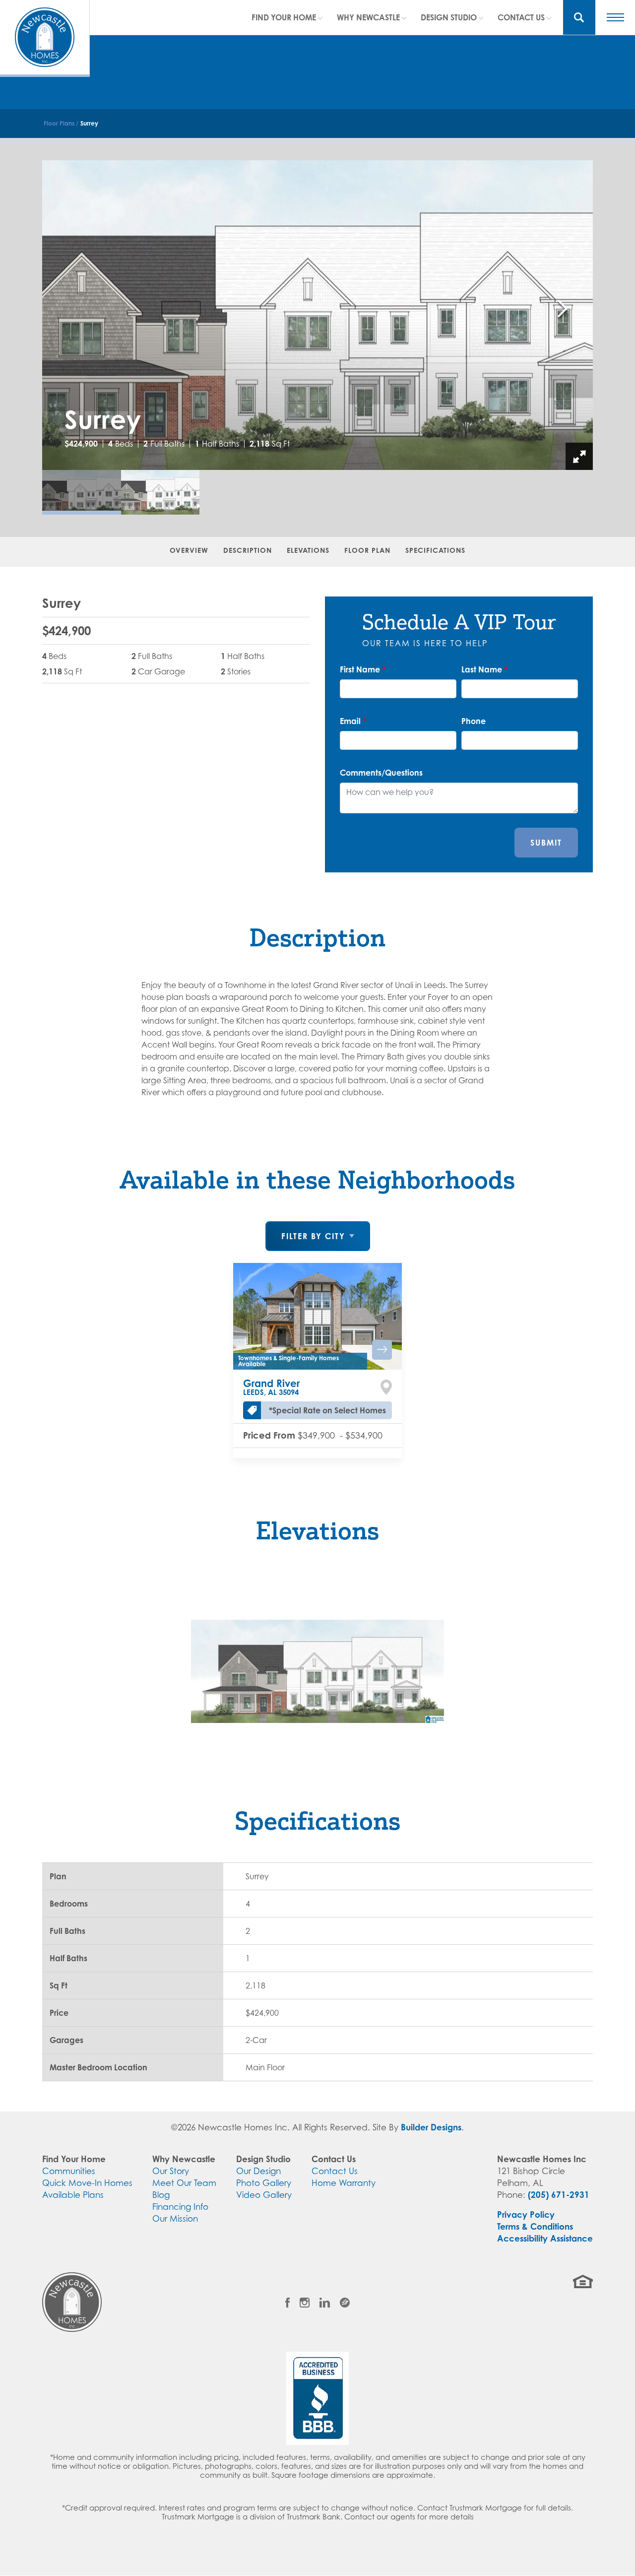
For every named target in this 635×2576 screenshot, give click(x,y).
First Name (363, 669)
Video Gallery (264, 2195)
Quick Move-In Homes (87, 2183)
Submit (546, 843)
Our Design (258, 2171)
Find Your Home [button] (284, 17)
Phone (474, 721)
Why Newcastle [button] (368, 17)
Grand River (271, 1387)
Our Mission (175, 2219)
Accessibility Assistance (545, 2238)
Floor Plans (59, 123)
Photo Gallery (264, 2183)
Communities (69, 2171)
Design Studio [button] (449, 17)
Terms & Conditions (535, 2226)
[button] (579, 17)
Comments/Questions (381, 773)
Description (248, 550)
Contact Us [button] (521, 17)
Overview (189, 550)
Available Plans (73, 2195)
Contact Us (335, 2171)
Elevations (308, 550)
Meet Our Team (184, 2183)
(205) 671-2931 (559, 2195)
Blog (161, 2195)
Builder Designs (431, 2127)
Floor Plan (367, 550)
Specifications (435, 550)
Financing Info (180, 2207)
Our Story (171, 2171)
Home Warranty (344, 2183)
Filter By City (313, 1236)
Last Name (484, 669)
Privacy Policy (526, 2214)
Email (353, 721)
